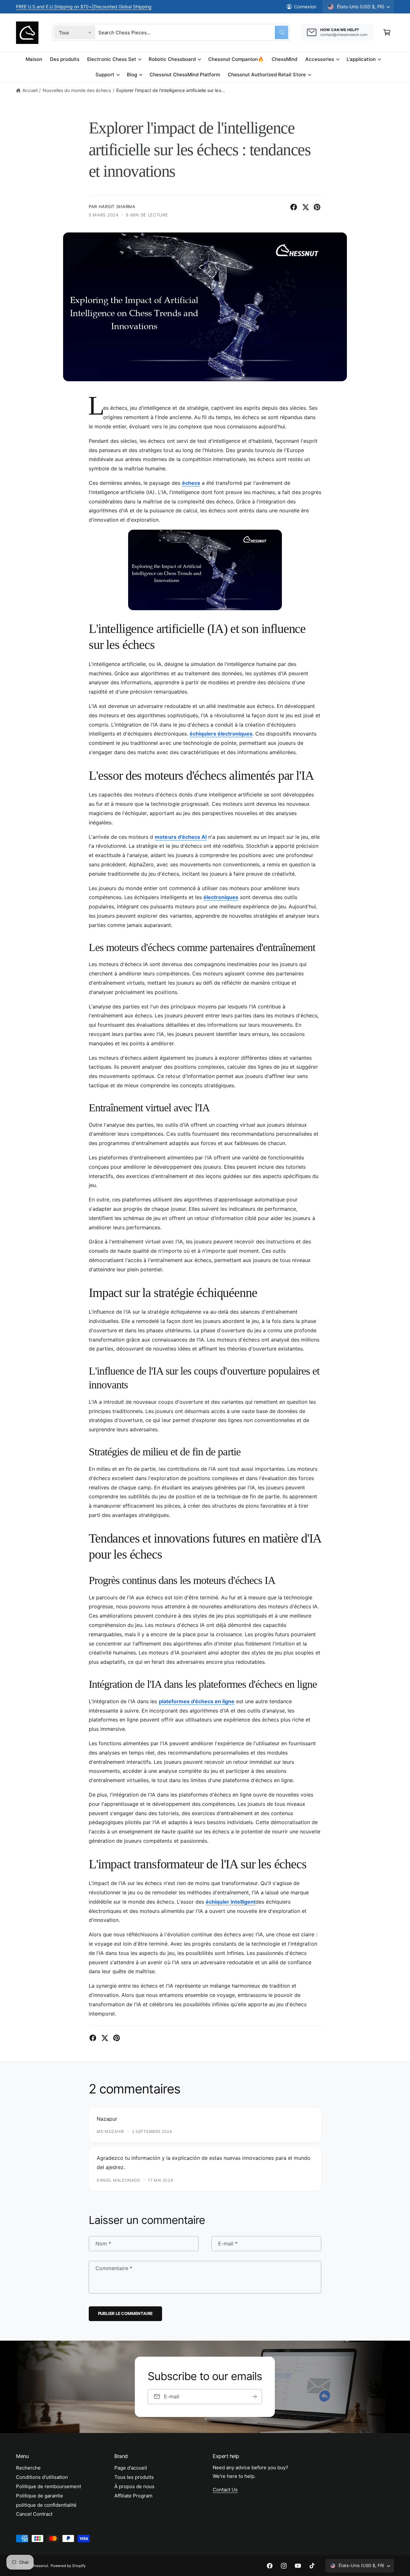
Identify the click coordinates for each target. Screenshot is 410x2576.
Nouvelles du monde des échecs (77, 90)
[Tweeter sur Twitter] (306, 207)
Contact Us (225, 2490)
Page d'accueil (131, 2468)
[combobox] (193, 32)
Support (105, 75)
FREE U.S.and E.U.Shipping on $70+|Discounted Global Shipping (84, 7)
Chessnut (40, 2566)
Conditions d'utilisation (42, 2477)
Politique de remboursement (49, 2486)
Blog (132, 75)
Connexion (305, 7)
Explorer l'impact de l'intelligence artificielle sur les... (171, 90)
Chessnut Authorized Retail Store (267, 75)
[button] (387, 32)
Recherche (28, 2468)
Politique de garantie (40, 2496)
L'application (361, 59)
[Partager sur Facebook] (294, 207)
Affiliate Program (133, 2496)
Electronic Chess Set (111, 59)
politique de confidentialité (46, 2505)
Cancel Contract (34, 2514)
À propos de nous (134, 2486)
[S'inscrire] (255, 2397)
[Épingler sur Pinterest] (317, 207)
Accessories (320, 59)
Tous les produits (134, 2477)
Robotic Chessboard (172, 59)
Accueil (30, 90)
